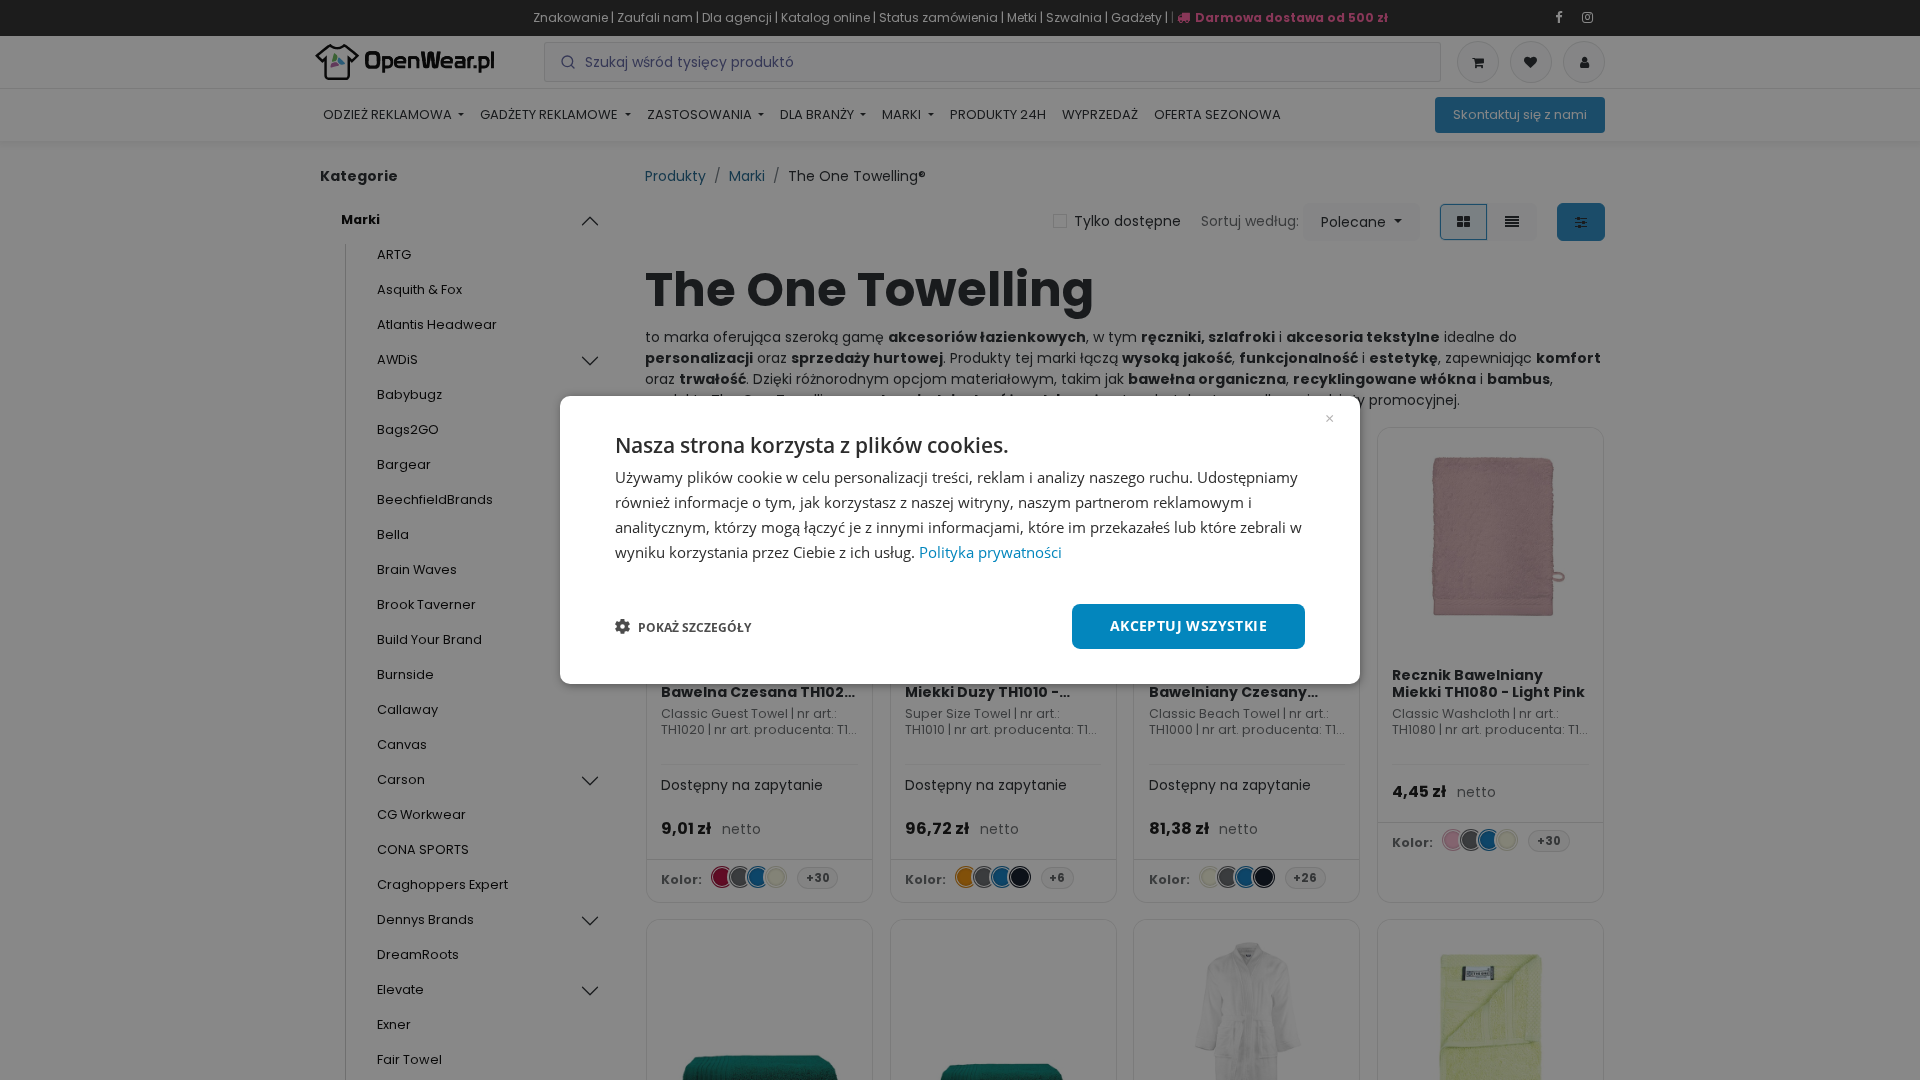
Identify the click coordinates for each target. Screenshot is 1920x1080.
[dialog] (960, 540)
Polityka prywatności (990, 552)
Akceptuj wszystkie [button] (1188, 625)
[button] (683, 627)
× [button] (1329, 417)
